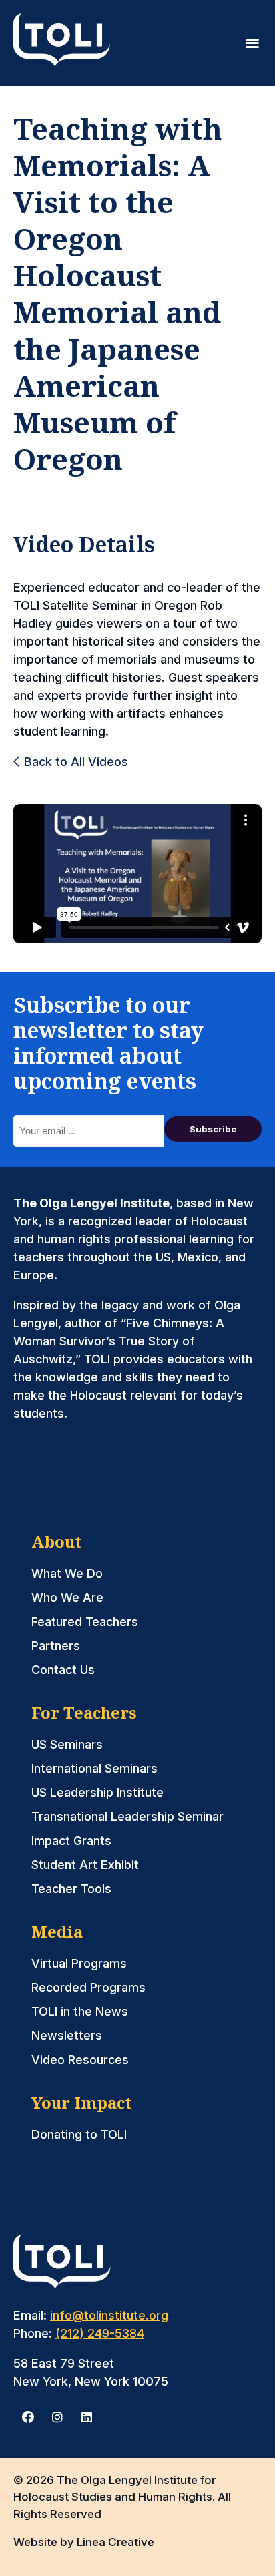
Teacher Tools (71, 1889)
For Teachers (84, 1712)
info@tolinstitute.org (109, 2315)
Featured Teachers (85, 1622)
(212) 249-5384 (100, 2333)
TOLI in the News (80, 2011)
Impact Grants (71, 1841)
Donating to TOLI (79, 2134)
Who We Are (67, 1597)
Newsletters (67, 2035)
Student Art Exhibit (85, 1865)
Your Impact (82, 2102)
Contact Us (63, 1670)
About (57, 1541)
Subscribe (213, 1129)
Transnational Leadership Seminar (127, 1816)
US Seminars (67, 1744)
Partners (56, 1646)
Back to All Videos (74, 762)
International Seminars (94, 1768)
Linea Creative (115, 2542)
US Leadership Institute (97, 1792)
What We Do (67, 1573)
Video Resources (80, 2060)
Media (57, 1931)
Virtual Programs (79, 1963)
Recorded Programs (88, 1987)
